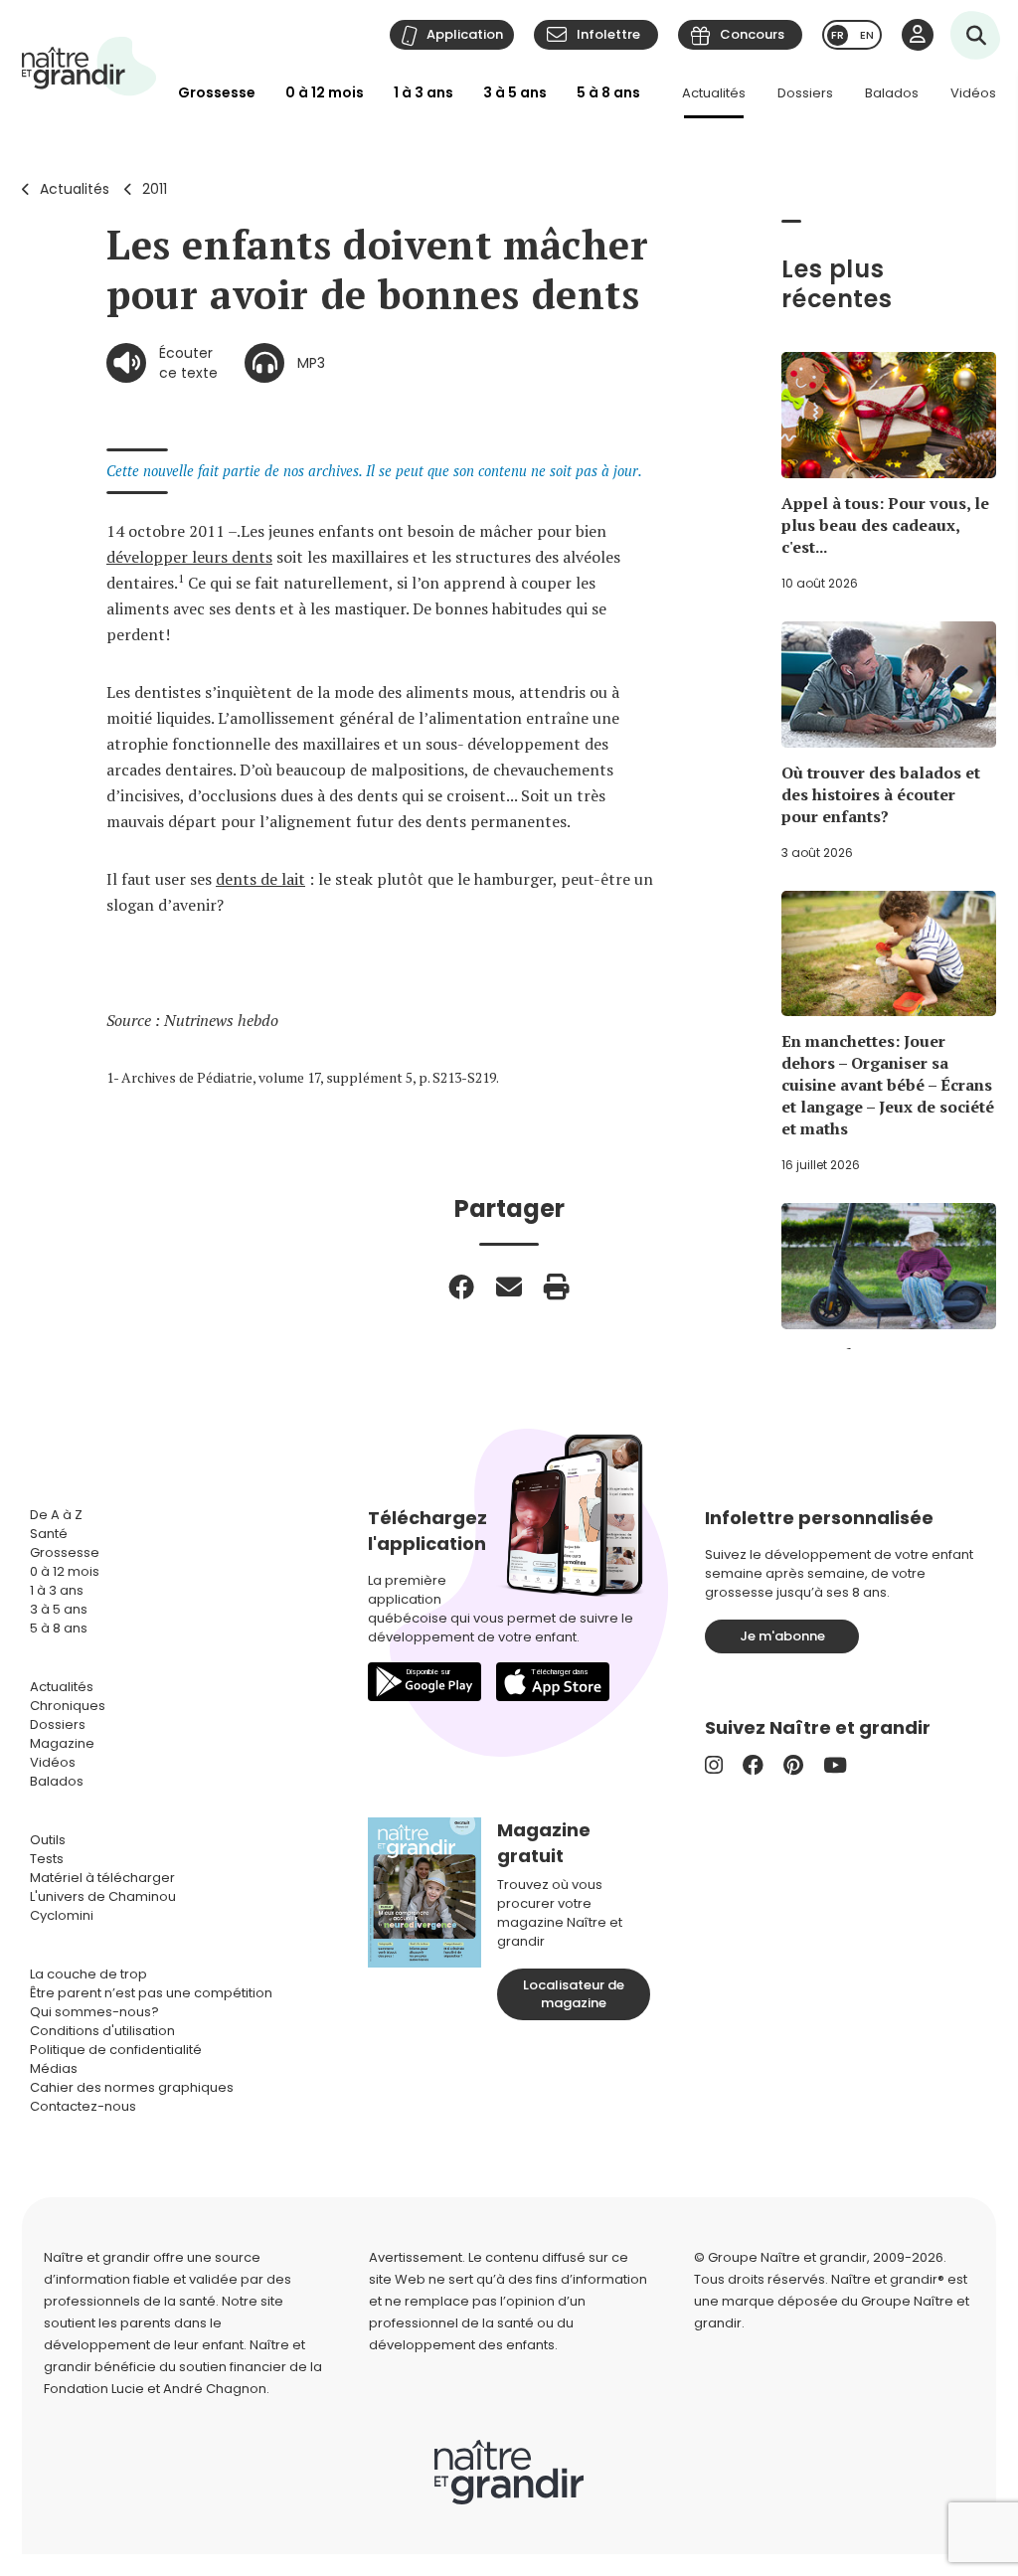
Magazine (62, 1743)
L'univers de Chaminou (103, 1896)
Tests (47, 1859)
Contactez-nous (83, 2106)
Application (465, 34)
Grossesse (217, 92)
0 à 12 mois (325, 92)
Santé (49, 1534)
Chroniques (68, 1706)
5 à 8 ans (608, 92)
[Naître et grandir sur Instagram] (714, 1765)
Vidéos (973, 93)
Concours (752, 34)
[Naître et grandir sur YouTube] (835, 1765)
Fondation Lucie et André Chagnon (155, 2389)
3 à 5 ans (515, 92)
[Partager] (461, 1287)
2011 (155, 189)
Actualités (714, 93)
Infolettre (608, 34)
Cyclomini (62, 1915)
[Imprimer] (557, 1287)
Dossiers (805, 93)
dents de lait (260, 879)
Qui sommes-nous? (94, 2012)
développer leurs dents (189, 557)
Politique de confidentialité (116, 2050)
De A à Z (56, 1515)
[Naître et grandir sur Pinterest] (793, 1765)
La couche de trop (88, 1974)
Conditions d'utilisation (102, 2031)
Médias (54, 2068)
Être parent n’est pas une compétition (151, 1993)
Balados (892, 93)
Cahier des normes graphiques (132, 2087)
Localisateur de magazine (574, 1994)
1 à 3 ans (424, 92)
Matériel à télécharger (102, 1878)
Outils (48, 1840)
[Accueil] (89, 66)
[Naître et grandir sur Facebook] (753, 1765)
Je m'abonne (782, 1636)
